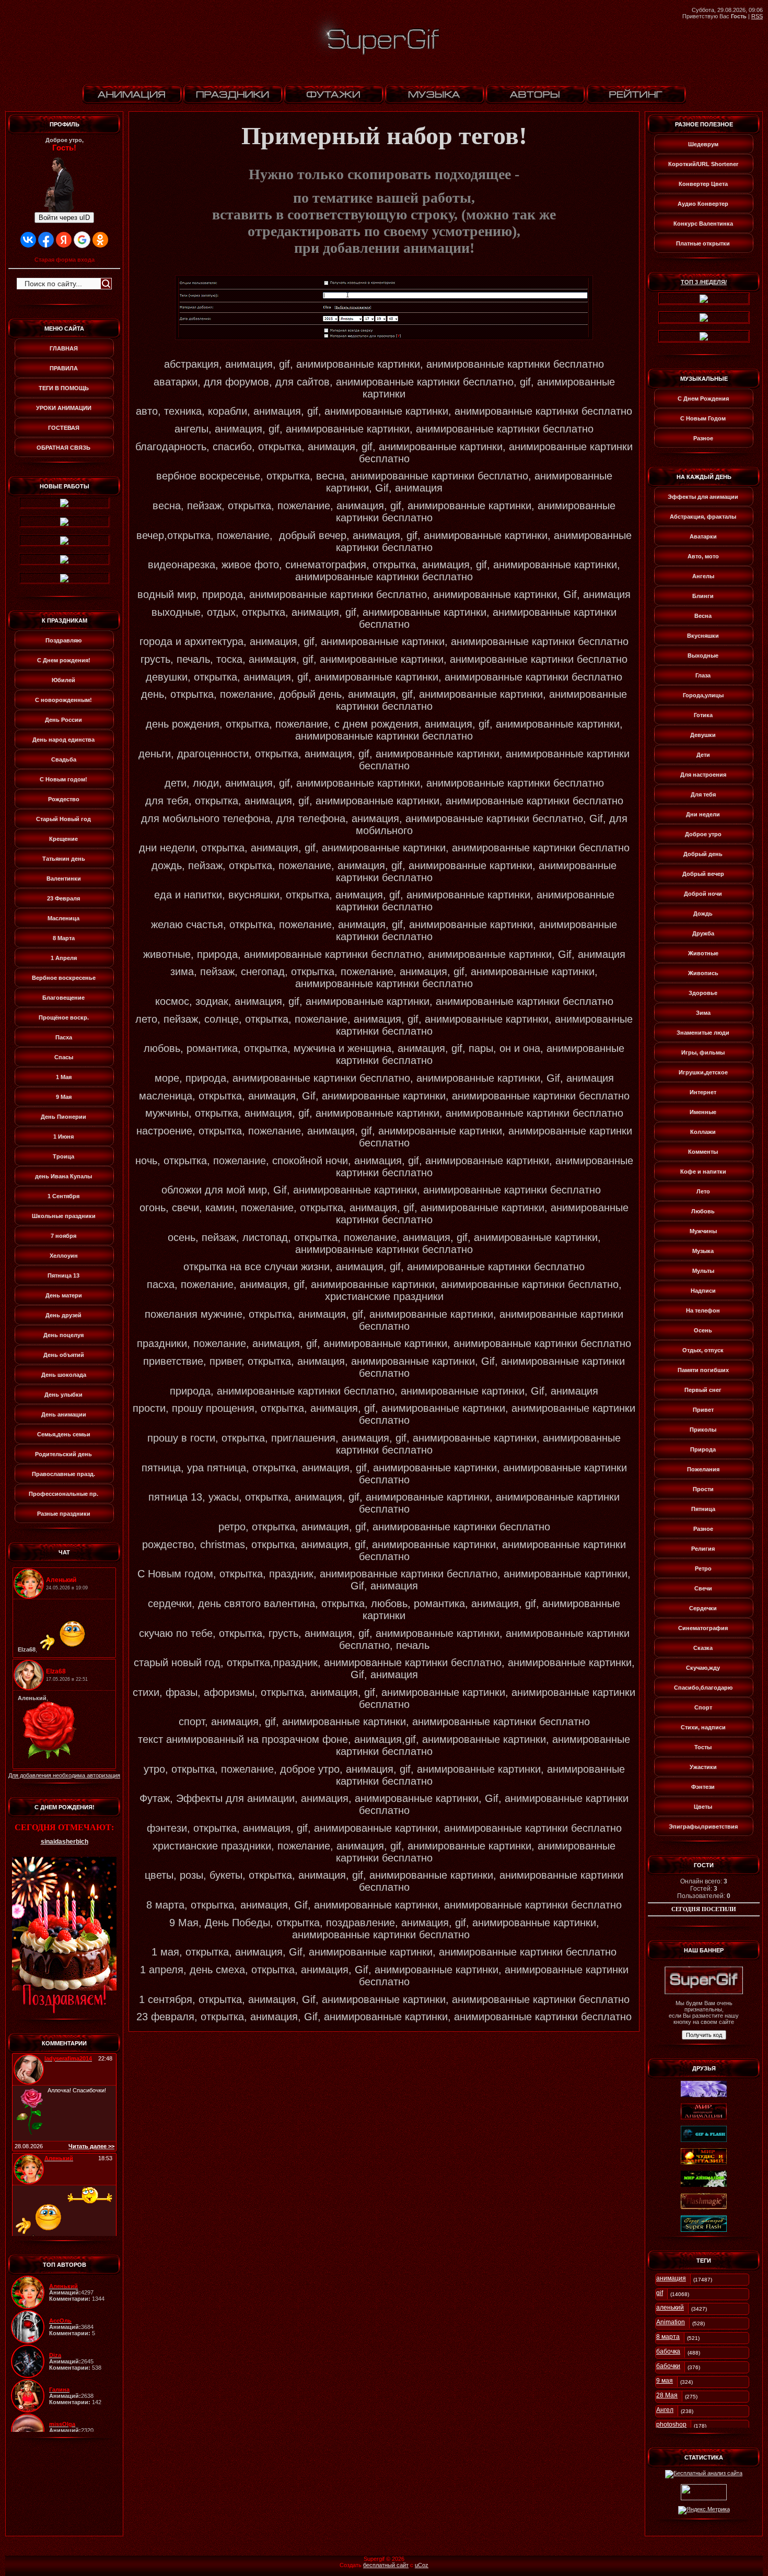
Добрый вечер (703, 874)
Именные (703, 1112)
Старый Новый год (63, 819)
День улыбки (63, 1395)
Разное (703, 438)
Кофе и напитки (703, 1172)
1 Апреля (64, 958)
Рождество (64, 799)
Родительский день (63, 1454)
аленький (670, 2308)
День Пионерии (63, 1117)
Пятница (703, 1509)
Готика (703, 715)
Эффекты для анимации (703, 497)
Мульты (703, 1271)
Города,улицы (703, 695)
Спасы (64, 1057)
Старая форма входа (65, 260)
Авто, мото (703, 556)
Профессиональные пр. (63, 1494)
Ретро (703, 1568)
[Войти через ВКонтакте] (28, 240)
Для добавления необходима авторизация (64, 1775)
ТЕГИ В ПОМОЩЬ (64, 388)
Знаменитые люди (703, 1033)
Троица (63, 1156)
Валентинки (64, 879)
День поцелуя (63, 1335)
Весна (703, 616)
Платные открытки (703, 243)
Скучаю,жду (703, 1668)
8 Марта (64, 938)
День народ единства (63, 740)
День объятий (64, 1355)
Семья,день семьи (64, 1434)
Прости (703, 1489)
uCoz (422, 2565)
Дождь (703, 914)
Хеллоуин (64, 1256)
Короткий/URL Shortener (703, 164)
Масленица (63, 918)
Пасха (64, 1037)
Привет (703, 1410)
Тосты (703, 1747)
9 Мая (64, 1097)
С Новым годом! (63, 779)
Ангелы (703, 576)
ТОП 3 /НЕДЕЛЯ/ (704, 282)
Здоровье (703, 993)
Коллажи (703, 1132)
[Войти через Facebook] (46, 240)
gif (660, 2293)
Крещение (63, 839)
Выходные (703, 655)
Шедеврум (703, 144)
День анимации (64, 1414)
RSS (757, 16)
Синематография (703, 1628)
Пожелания (703, 1469)
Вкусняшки (703, 636)
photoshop (671, 2425)
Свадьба (64, 759)
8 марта (668, 2337)
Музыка (703, 1251)
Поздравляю (63, 640)
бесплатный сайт (386, 2565)
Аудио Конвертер (703, 204)
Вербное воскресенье (64, 978)
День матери (64, 1295)
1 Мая (64, 1077)
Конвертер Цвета (703, 184)
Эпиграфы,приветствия (703, 1826)
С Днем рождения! (64, 660)
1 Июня (63, 1137)
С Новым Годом (703, 418)
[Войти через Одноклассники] (100, 240)
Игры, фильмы (703, 1052)
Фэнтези (703, 1787)
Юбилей (63, 680)
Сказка (703, 1648)
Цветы (703, 1807)
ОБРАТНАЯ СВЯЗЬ (63, 448)
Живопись (703, 973)
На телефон (703, 1310)
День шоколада (64, 1375)
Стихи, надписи (703, 1727)
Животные (703, 953)
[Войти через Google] (82, 240)
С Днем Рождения (703, 399)
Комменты (703, 1152)
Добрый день (703, 854)
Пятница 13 (63, 1275)
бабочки (668, 2366)
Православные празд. (63, 1474)
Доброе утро (703, 834)
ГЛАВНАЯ (64, 348)
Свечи (703, 1588)
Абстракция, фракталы (703, 517)
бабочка (668, 2351)
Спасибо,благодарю (703, 1688)
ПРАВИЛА (64, 368)
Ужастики (703, 1767)
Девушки (703, 735)
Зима (703, 1013)
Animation (671, 2322)
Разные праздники (64, 1514)
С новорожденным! (63, 700)
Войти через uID (64, 218)
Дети (703, 755)
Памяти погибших (703, 1370)
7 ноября (63, 1236)
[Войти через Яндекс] (64, 240)
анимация (671, 2278)
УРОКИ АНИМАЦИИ (64, 408)
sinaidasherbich (65, 1842)
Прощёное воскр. (64, 1017)
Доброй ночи (703, 894)
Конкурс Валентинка (703, 224)
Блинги (703, 596)
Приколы (703, 1430)
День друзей (63, 1315)
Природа (703, 1449)
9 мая (665, 2381)
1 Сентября (63, 1196)
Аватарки (703, 536)
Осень (703, 1330)
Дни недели (703, 814)
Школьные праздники (64, 1216)
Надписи (703, 1291)
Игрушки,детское (703, 1072)
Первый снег (703, 1390)
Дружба (703, 933)
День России (63, 720)
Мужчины (703, 1231)
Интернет (703, 1092)
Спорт (703, 1707)
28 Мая (667, 2395)
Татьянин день (64, 859)
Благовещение (63, 998)
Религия (703, 1549)
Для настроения (703, 775)
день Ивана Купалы (63, 1176)
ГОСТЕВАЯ (64, 428)
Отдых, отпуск (703, 1350)
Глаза (703, 675)
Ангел (665, 2410)
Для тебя (703, 794)
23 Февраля (63, 898)
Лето (703, 1191)
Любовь (703, 1211)
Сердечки (703, 1608)
